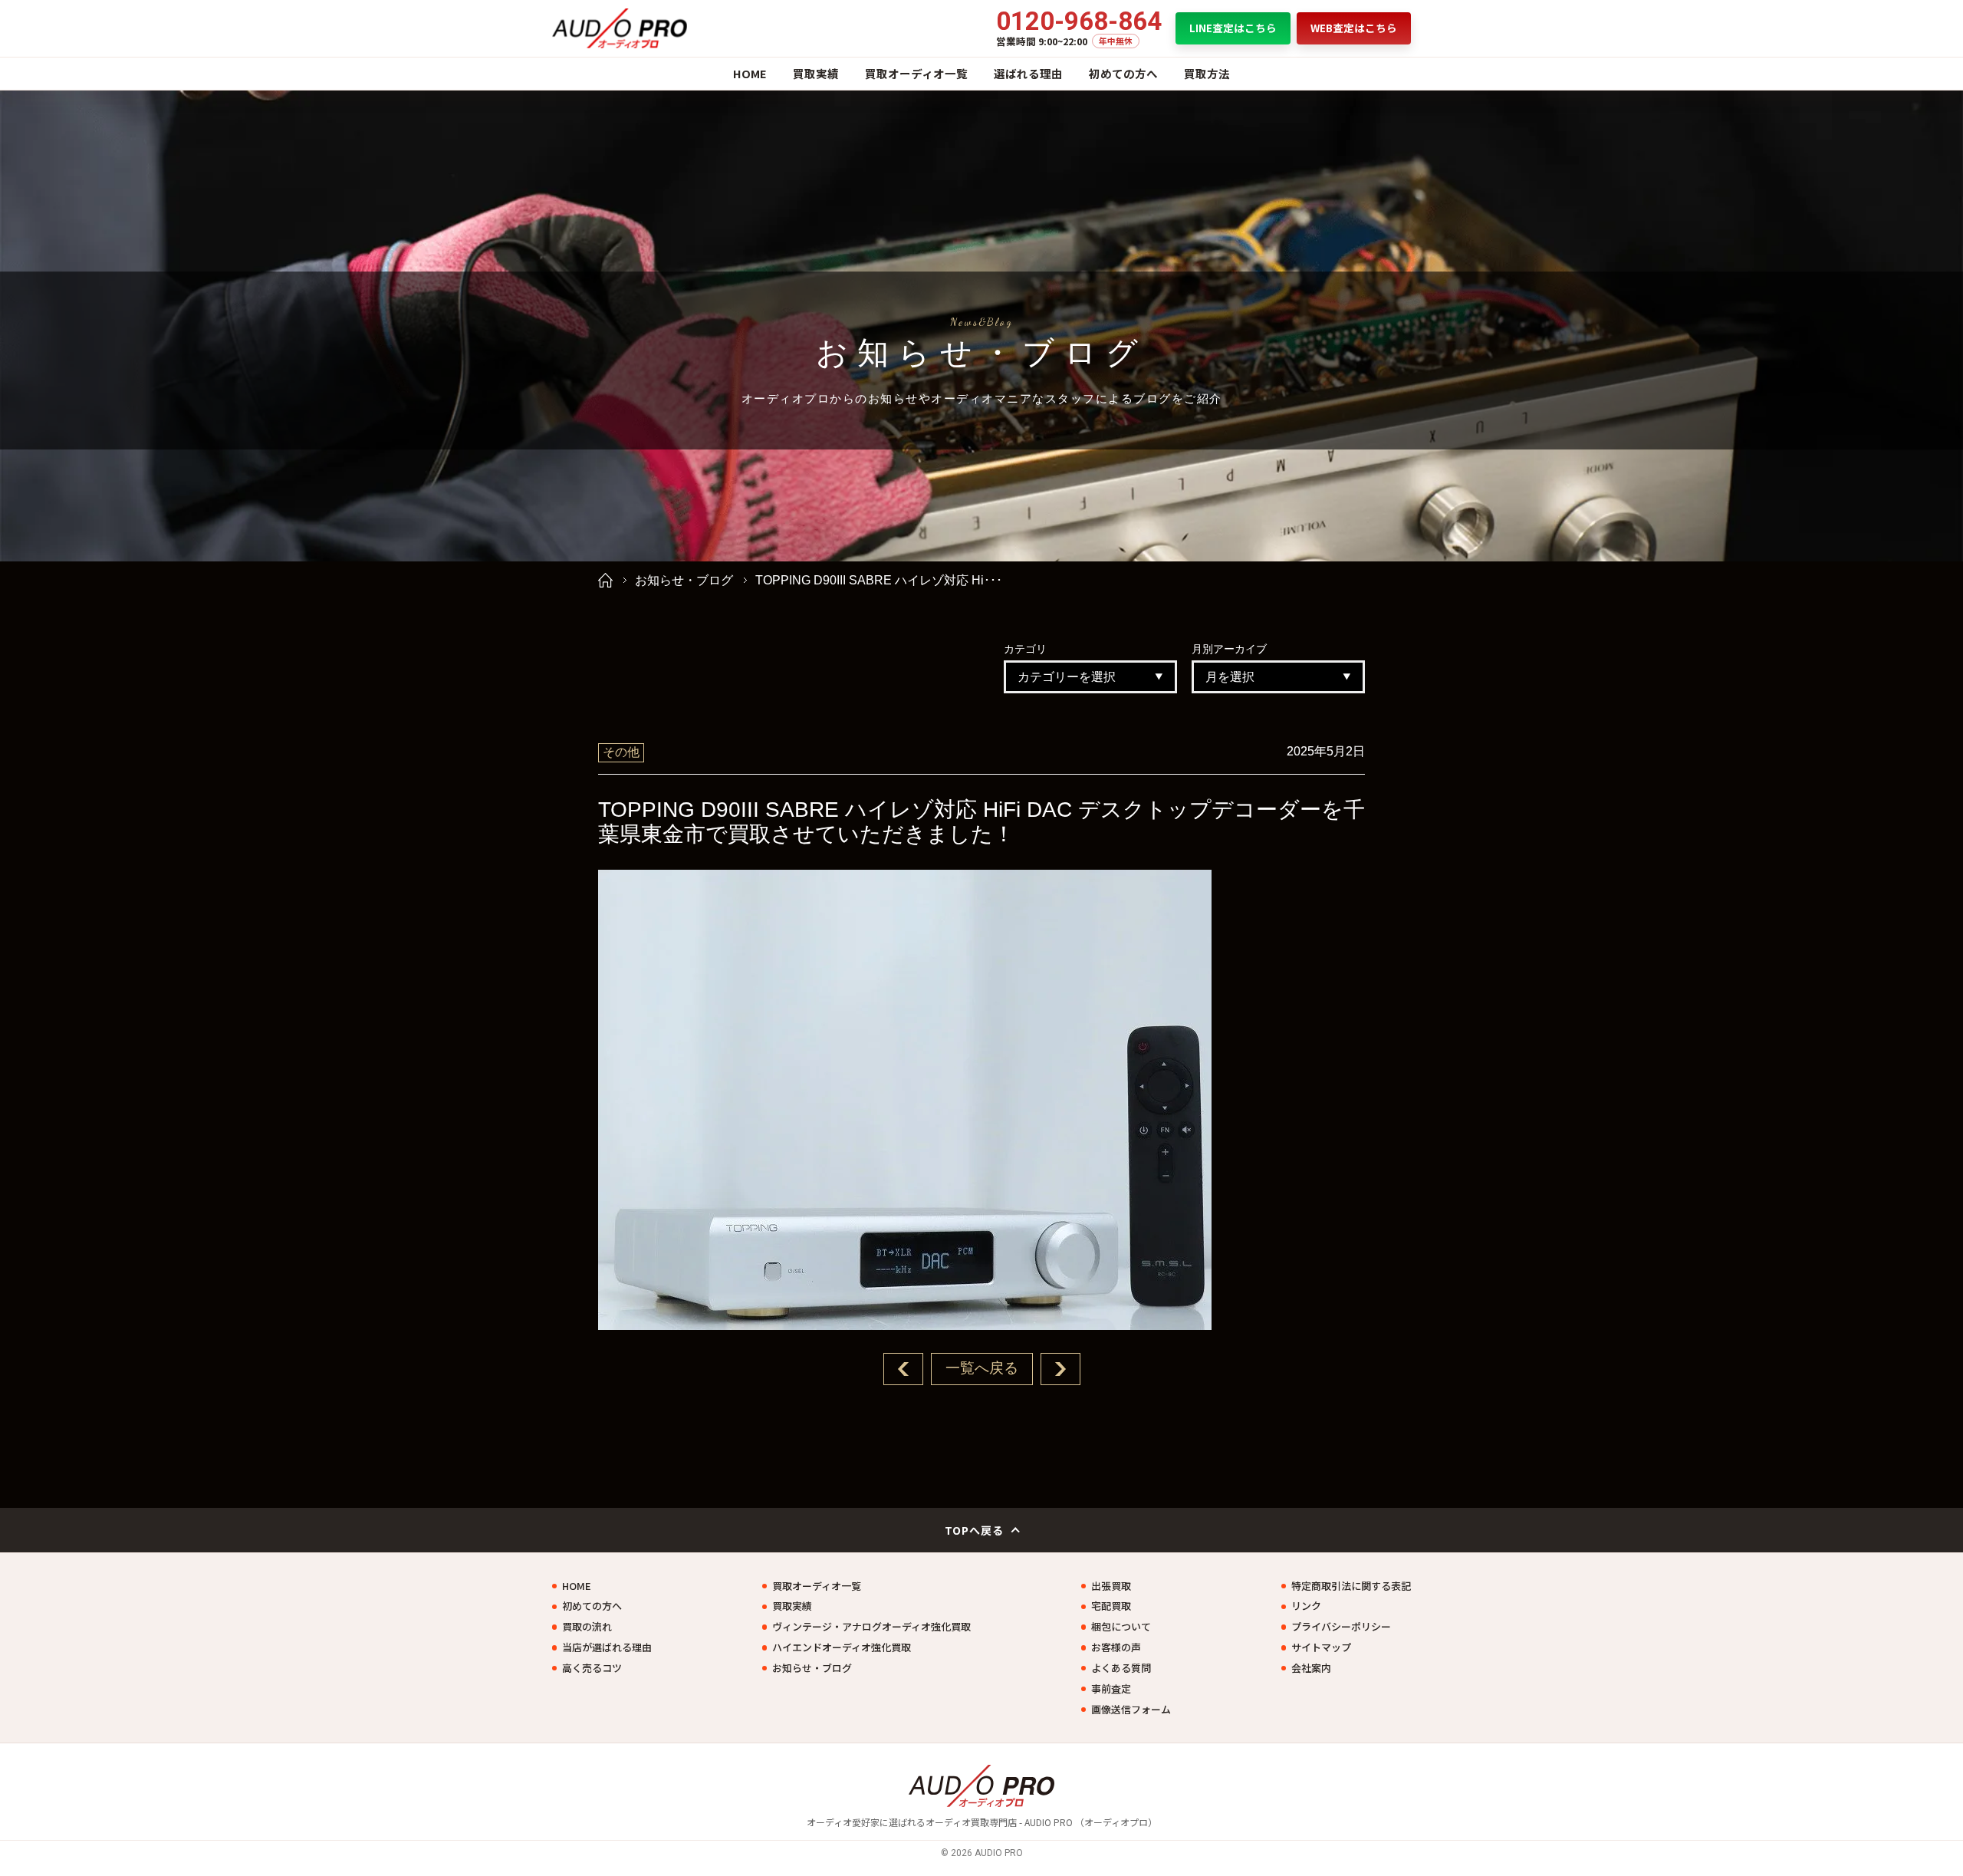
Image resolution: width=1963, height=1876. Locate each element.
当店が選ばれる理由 (607, 1647)
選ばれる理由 (1028, 73)
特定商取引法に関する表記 (1351, 1586)
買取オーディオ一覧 (916, 73)
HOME (750, 73)
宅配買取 (1111, 1606)
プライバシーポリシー (1341, 1627)
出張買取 (1111, 1586)
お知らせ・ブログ (684, 580)
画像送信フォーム (1131, 1710)
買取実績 (816, 73)
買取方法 (1207, 73)
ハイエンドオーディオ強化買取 (842, 1647)
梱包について (1121, 1627)
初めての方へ (1123, 73)
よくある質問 (1121, 1668)
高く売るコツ (592, 1668)
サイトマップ (1321, 1647)
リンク (1306, 1606)
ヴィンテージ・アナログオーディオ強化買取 (871, 1627)
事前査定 (1111, 1689)
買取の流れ (587, 1627)
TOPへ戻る (975, 1530)
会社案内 (1311, 1668)
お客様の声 (1116, 1647)
